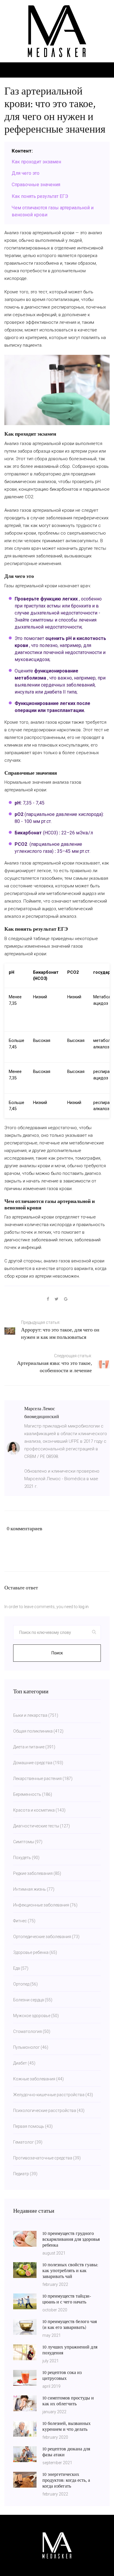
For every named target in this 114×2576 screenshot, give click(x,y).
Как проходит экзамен (36, 162)
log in (84, 1607)
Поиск (57, 1653)
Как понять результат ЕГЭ (40, 196)
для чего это (26, 173)
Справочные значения (36, 185)
